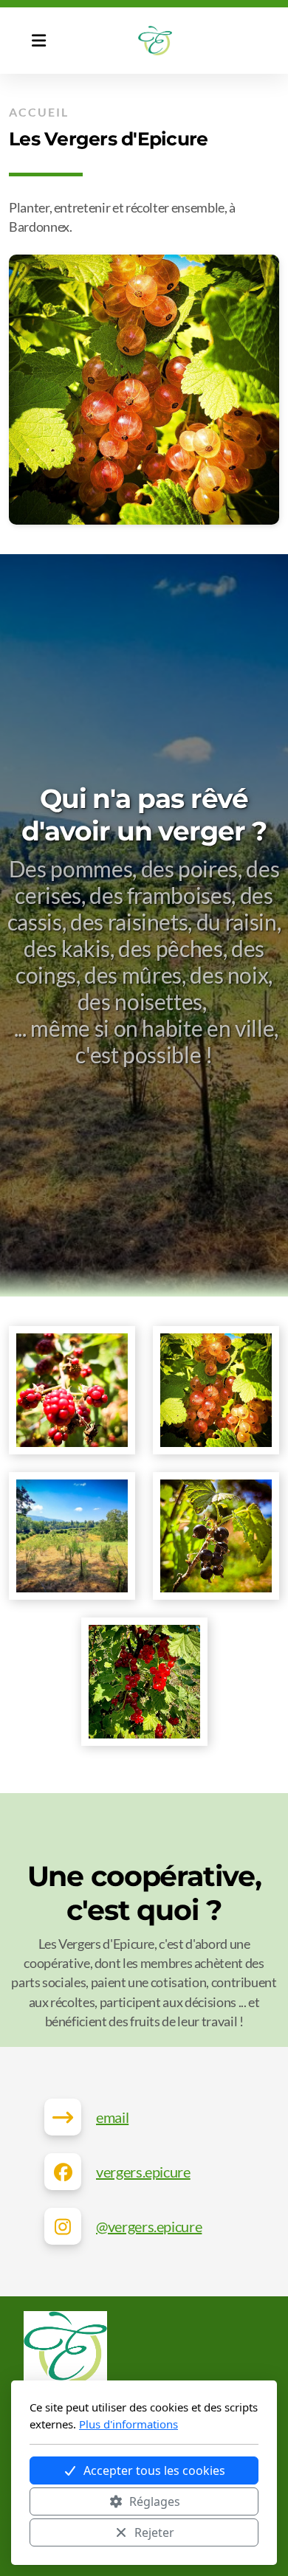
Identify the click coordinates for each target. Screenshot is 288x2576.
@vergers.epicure (149, 2226)
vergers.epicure (143, 2172)
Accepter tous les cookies (154, 2470)
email (112, 2117)
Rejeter (154, 2532)
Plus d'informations (128, 2424)
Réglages (155, 2501)
